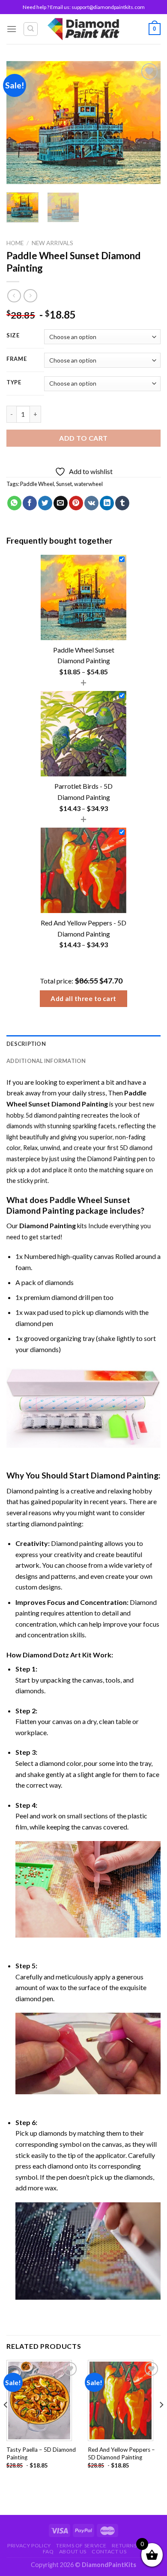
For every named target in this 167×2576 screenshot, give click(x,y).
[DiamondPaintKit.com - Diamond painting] (84, 29)
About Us (73, 2551)
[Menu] (12, 29)
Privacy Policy (29, 2545)
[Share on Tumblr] (122, 503)
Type (14, 383)
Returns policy (135, 2545)
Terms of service (81, 2545)
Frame (17, 359)
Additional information (46, 1061)
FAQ (48, 2551)
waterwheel (88, 484)
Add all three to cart (83, 998)
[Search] (31, 29)
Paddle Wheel (37, 484)
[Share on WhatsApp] (14, 503)
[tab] (83, 1044)
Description (26, 1044)
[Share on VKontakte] (91, 503)
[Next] (147, 123)
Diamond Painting (112, 1159)
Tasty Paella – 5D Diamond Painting (41, 2453)
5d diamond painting (53, 1115)
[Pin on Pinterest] (76, 503)
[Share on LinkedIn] (107, 503)
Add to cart (83, 438)
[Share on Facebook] (30, 503)
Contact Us (109, 2551)
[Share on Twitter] (45, 503)
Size (13, 336)
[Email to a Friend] (61, 503)
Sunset (64, 484)
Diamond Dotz (46, 1655)
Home (15, 243)
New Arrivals (52, 243)
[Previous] (20, 123)
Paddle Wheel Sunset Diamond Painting (68, 1205)
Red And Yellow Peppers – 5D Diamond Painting (121, 2453)
